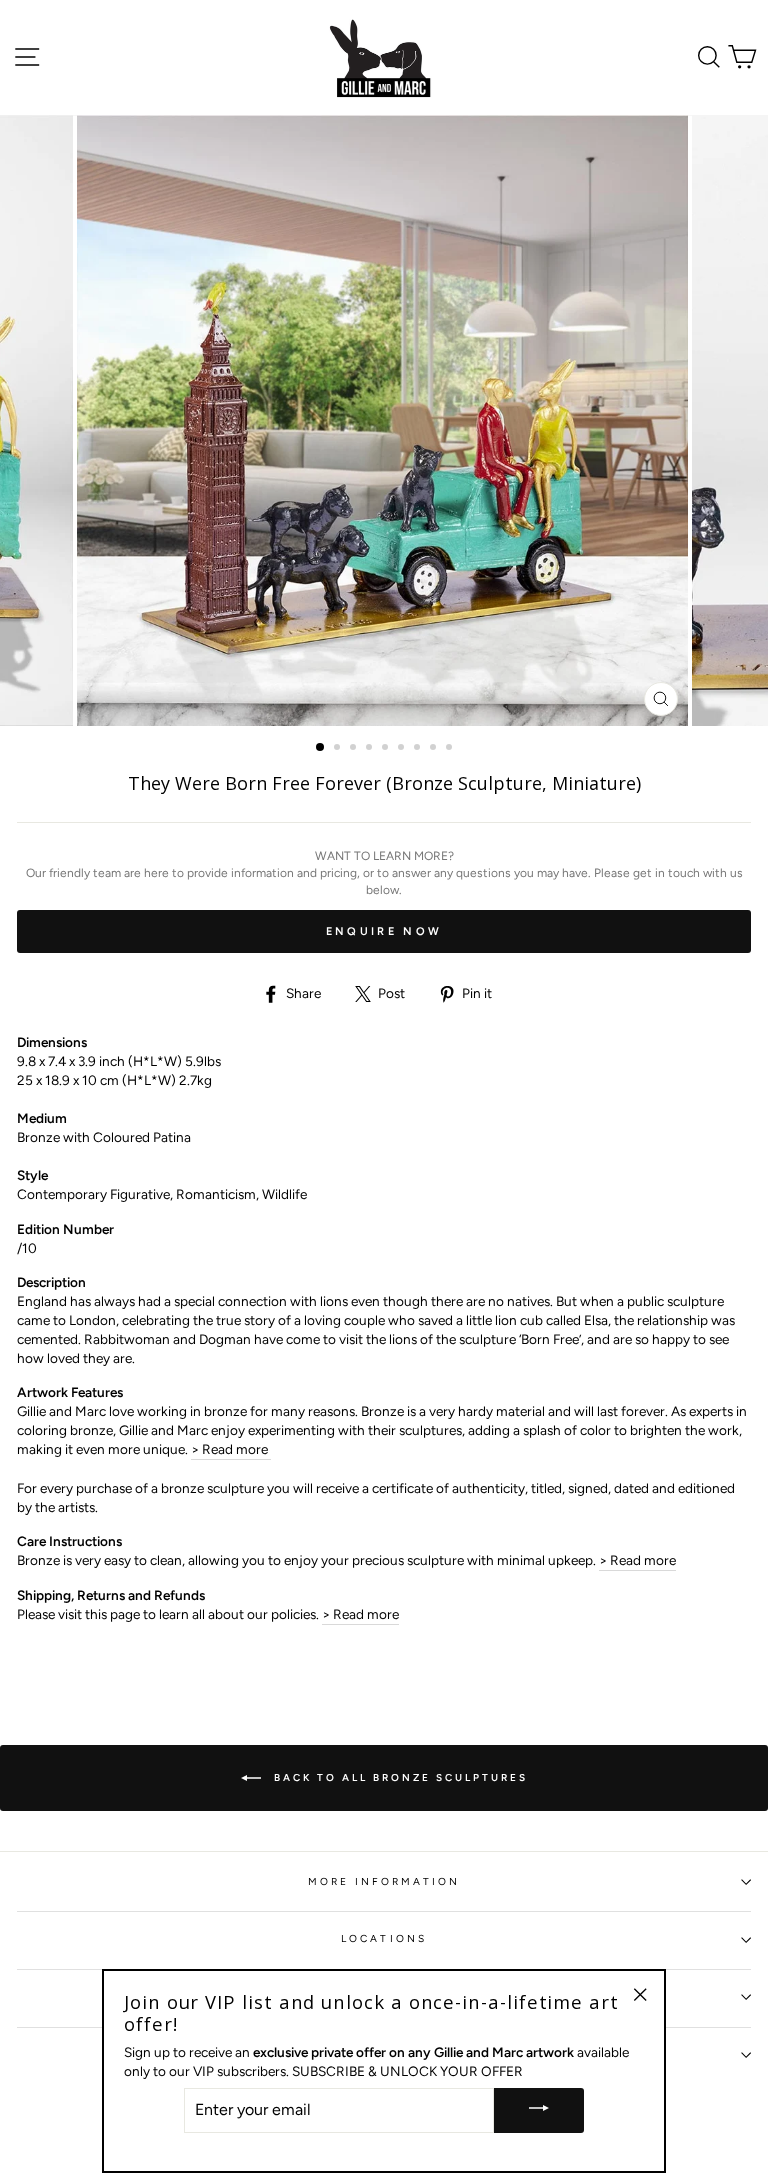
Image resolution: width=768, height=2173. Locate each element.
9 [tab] (451, 749)
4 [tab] (371, 749)
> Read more (231, 1449)
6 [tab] (403, 749)
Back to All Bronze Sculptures (398, 1777)
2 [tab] (339, 749)
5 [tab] (387, 749)
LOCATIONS (384, 1938)
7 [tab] (419, 749)
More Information (384, 1881)
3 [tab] (355, 749)
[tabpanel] (384, 421)
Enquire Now (384, 931)
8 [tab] (435, 749)
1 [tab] (321, 748)
